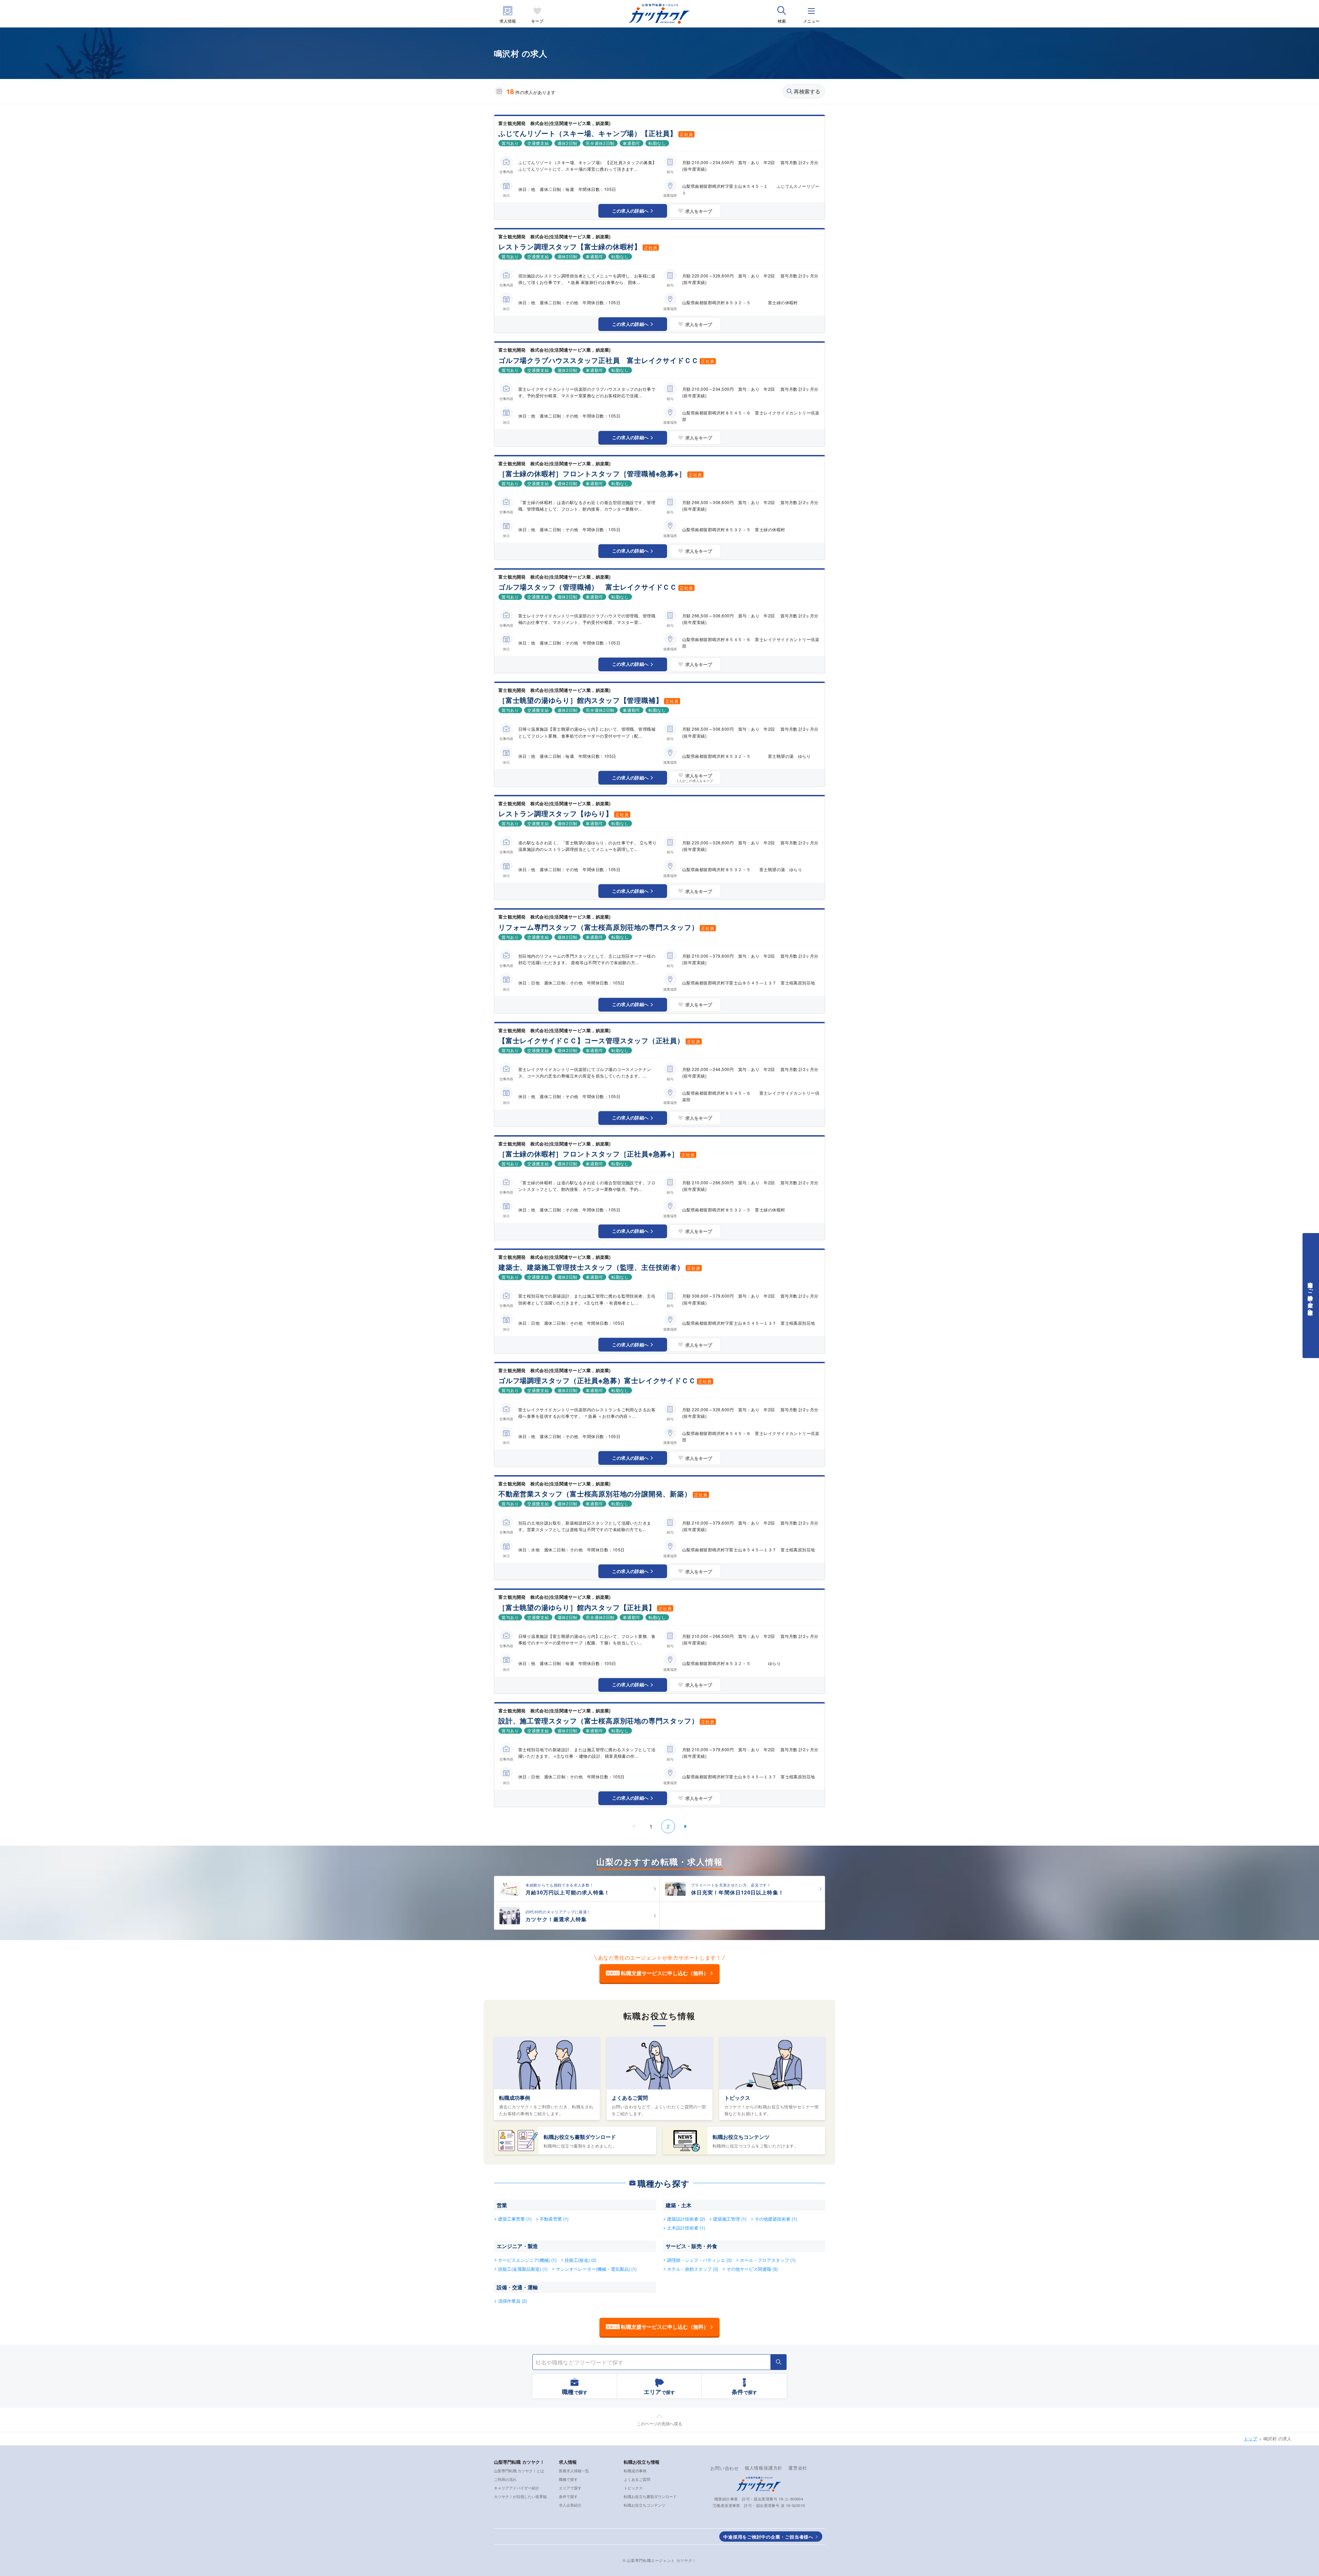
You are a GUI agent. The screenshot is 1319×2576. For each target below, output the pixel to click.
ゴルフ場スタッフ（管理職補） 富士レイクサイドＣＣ (588, 587)
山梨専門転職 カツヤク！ (519, 2462)
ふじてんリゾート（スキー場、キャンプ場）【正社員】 (588, 133)
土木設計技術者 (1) (686, 2228)
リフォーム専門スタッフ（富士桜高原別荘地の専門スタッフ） (598, 927)
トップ (1250, 2438)
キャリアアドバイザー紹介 (517, 2488)
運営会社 (798, 2468)
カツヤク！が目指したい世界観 (520, 2496)
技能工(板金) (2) (580, 2260)
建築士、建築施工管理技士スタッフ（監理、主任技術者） (591, 1267)
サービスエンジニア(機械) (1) (527, 2260)
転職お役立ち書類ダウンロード (580, 2137)
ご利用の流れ (505, 2479)
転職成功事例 (515, 2098)
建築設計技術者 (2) (686, 2219)
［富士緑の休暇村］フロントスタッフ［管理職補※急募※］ (592, 473)
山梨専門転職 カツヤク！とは (519, 2471)
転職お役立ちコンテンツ (741, 2137)
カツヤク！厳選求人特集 (556, 1919)
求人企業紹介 (570, 2505)
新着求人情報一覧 (574, 2471)
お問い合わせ (725, 2468)
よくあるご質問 (630, 2098)
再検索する (807, 91)
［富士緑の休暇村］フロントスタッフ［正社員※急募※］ (589, 1154)
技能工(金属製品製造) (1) (523, 2269)
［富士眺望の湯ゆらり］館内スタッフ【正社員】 (577, 1607)
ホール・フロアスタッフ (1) (768, 2260)
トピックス (737, 2098)
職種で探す (568, 2479)
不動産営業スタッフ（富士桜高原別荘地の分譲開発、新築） (595, 1494)
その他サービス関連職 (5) (752, 2269)
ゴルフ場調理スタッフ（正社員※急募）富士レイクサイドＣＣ (597, 1380)
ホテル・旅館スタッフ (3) (693, 2269)
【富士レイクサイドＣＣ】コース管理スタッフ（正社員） (591, 1040)
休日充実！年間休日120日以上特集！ (738, 1892)
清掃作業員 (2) (512, 2301)
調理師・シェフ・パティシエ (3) (699, 2260)
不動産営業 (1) (554, 2219)
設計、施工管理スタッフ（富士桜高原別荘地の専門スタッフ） (598, 1720)
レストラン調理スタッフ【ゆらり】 (556, 813)
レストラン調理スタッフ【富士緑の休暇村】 (570, 246)
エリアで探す (570, 2488)
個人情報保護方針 (764, 2468)
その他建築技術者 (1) (776, 2219)
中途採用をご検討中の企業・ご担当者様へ (768, 2537)
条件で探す (568, 2496)
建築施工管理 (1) (730, 2219)
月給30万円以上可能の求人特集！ (568, 1892)
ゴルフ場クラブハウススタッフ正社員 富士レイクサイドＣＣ (598, 360)
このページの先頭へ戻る (659, 2423)
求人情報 (508, 21)
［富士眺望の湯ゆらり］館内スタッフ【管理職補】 (580, 700)
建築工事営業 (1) (515, 2219)
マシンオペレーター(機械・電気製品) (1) (596, 2269)
